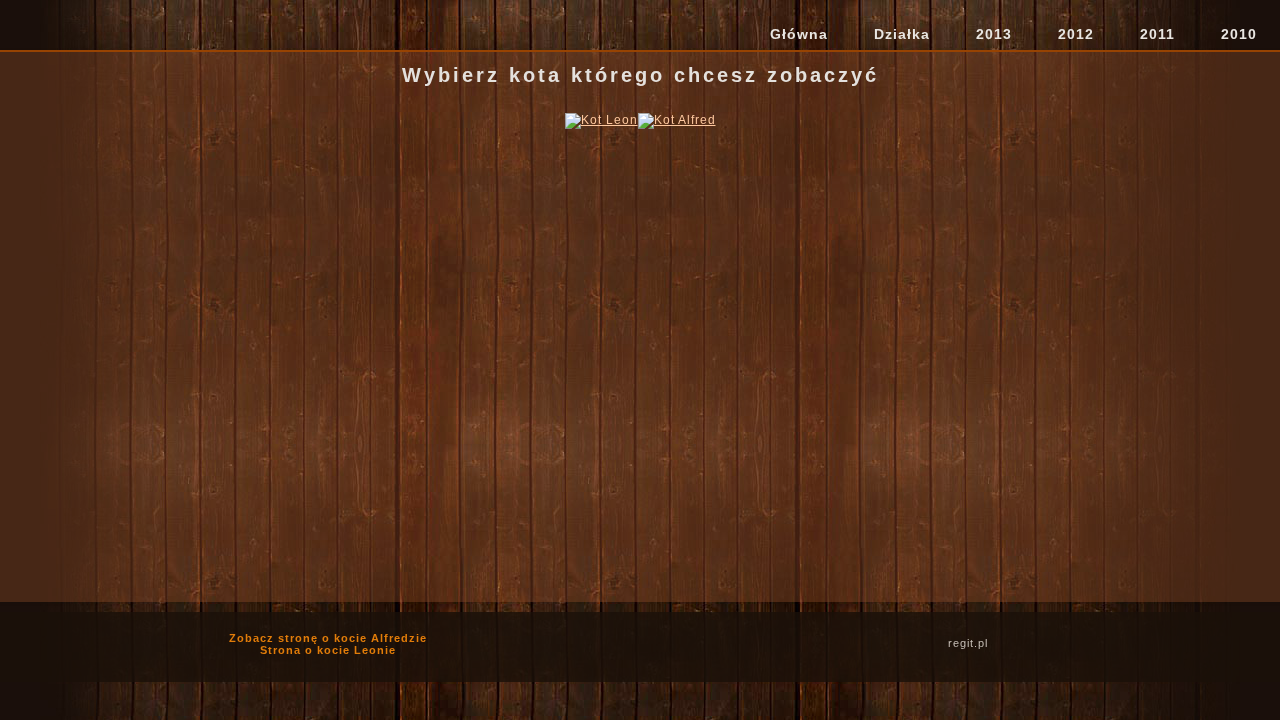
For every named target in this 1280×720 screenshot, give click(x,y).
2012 (1076, 34)
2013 (994, 34)
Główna (799, 34)
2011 (1157, 34)
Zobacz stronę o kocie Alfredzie (328, 638)
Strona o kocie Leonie (328, 650)
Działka (902, 34)
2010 (1239, 34)
